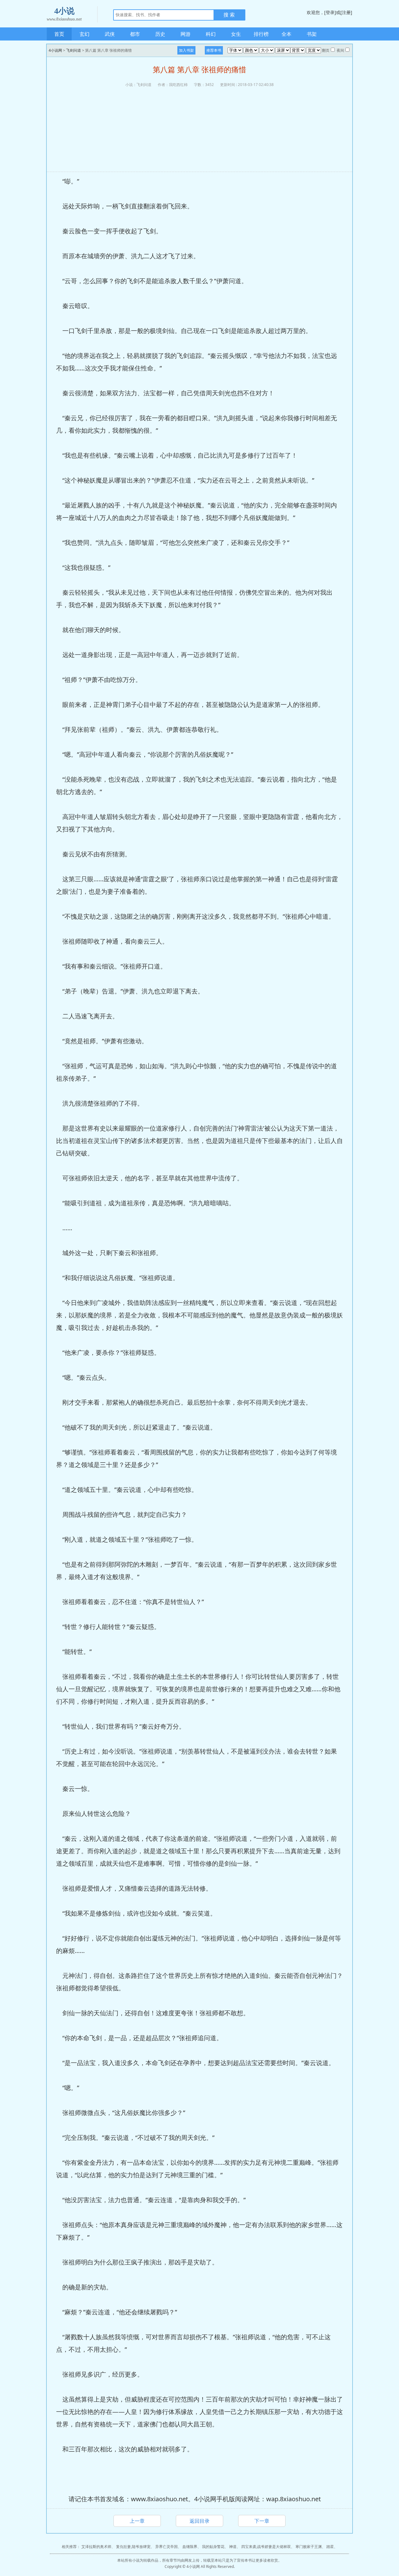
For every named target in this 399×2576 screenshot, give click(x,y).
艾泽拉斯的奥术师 (96, 2547)
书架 (312, 34)
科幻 (211, 34)
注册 (346, 12)
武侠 (110, 34)
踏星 (330, 2547)
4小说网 (55, 50)
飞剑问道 (74, 50)
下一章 (262, 2521)
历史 (160, 34)
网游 (185, 34)
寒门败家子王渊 (309, 2547)
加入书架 (186, 50)
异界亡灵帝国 (166, 2547)
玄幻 (84, 34)
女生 (236, 34)
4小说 (64, 14)
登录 (330, 12)
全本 (286, 34)
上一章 (137, 2521)
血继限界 (190, 2547)
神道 (233, 2547)
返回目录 (199, 2521)
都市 (135, 34)
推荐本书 (214, 50)
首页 (59, 34)
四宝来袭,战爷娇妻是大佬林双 (266, 2547)
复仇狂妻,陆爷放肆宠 (133, 2547)
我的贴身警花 (213, 2547)
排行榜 (261, 34)
